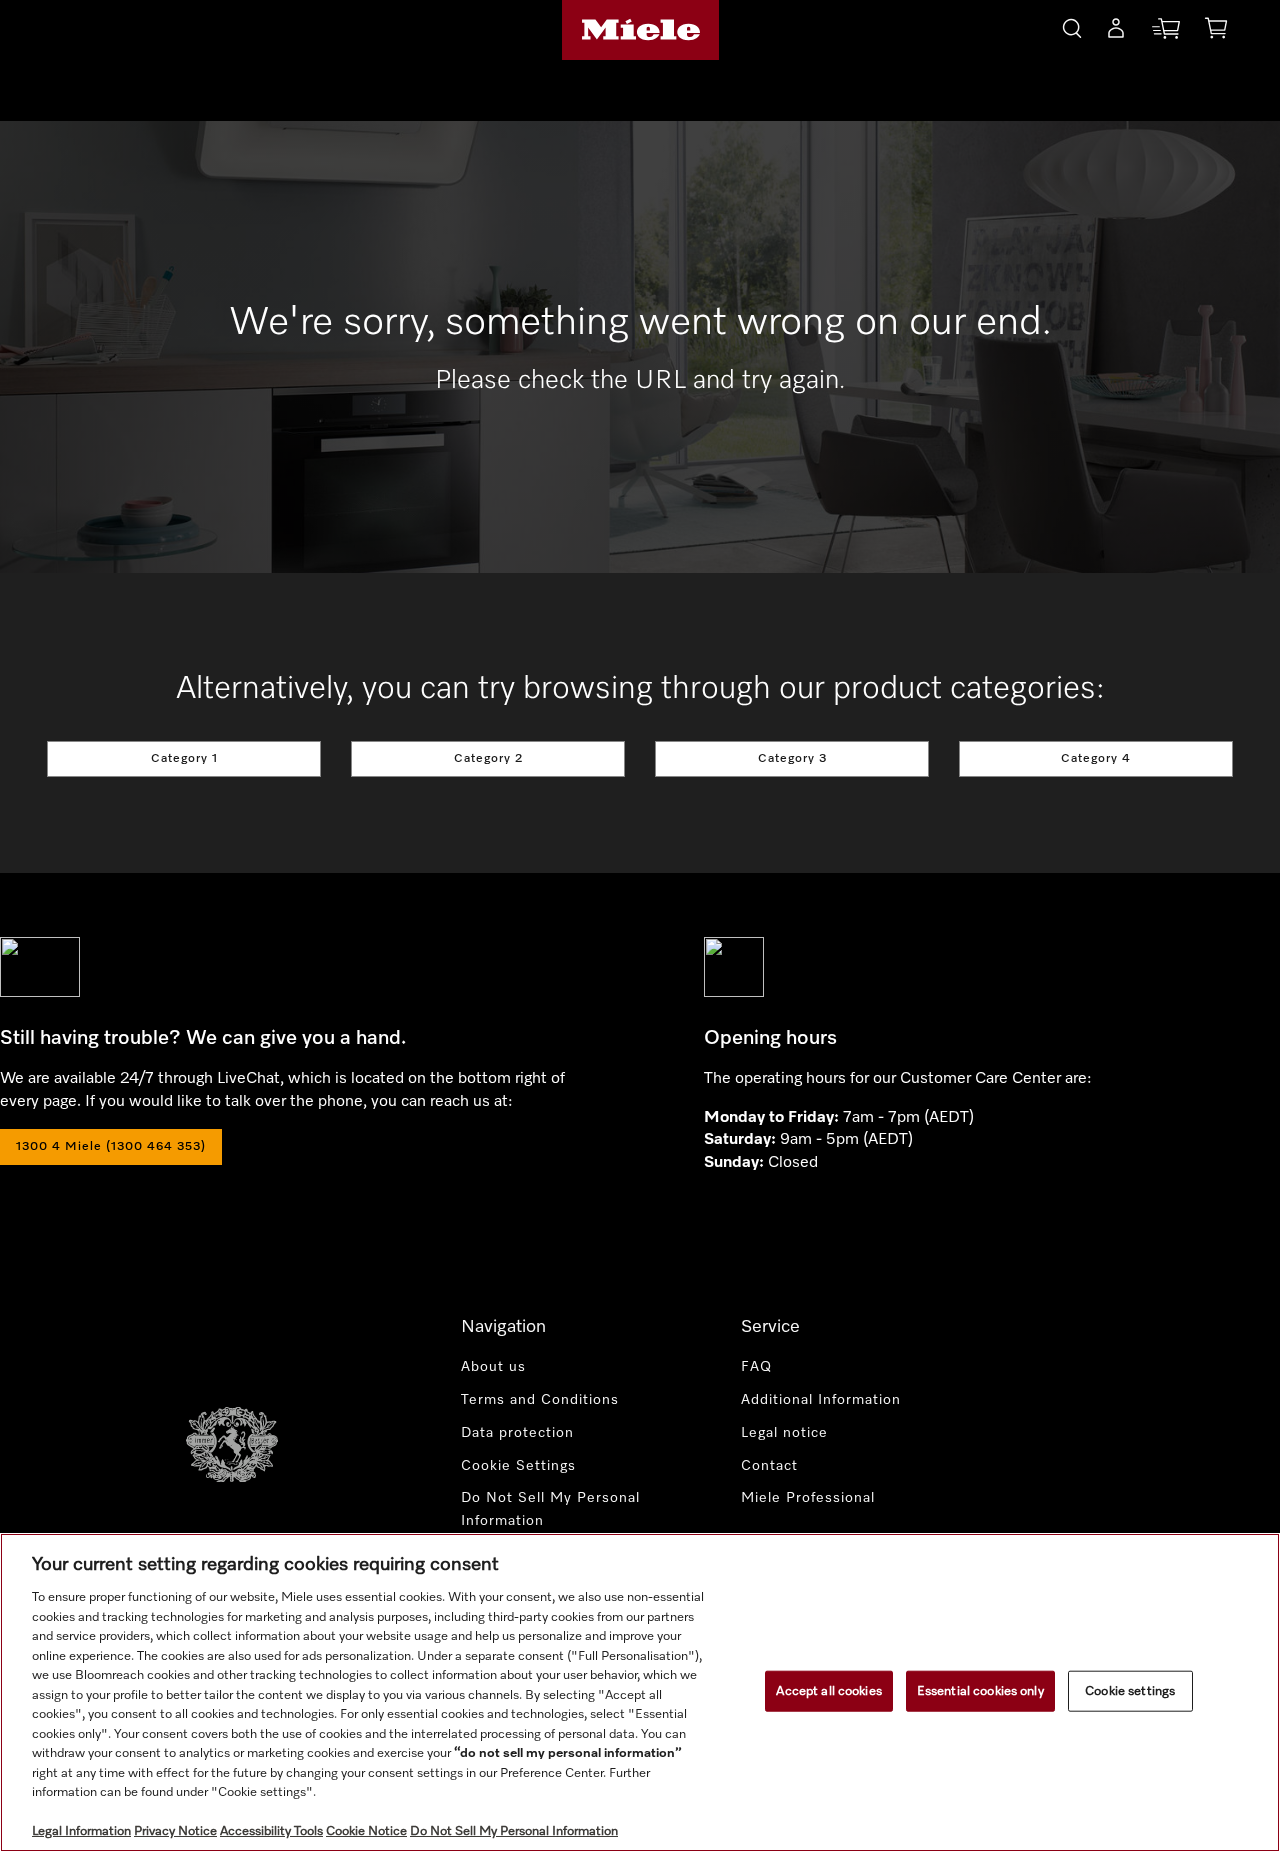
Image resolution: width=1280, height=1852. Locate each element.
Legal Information (81, 1831)
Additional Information (821, 1400)
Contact (769, 1466)
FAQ (756, 1367)
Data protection (517, 1433)
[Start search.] (1072, 25)
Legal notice (784, 1433)
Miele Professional (808, 1498)
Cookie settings (1130, 1690)
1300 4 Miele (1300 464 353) (111, 1147)
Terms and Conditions (540, 1400)
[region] (640, 1692)
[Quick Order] (1166, 32)
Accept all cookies (828, 1690)
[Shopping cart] (1216, 31)
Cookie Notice (366, 1831)
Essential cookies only (980, 1690)
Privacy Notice (175, 1831)
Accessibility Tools (271, 1831)
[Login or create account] (1116, 32)
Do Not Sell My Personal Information (550, 1509)
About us (493, 1367)
